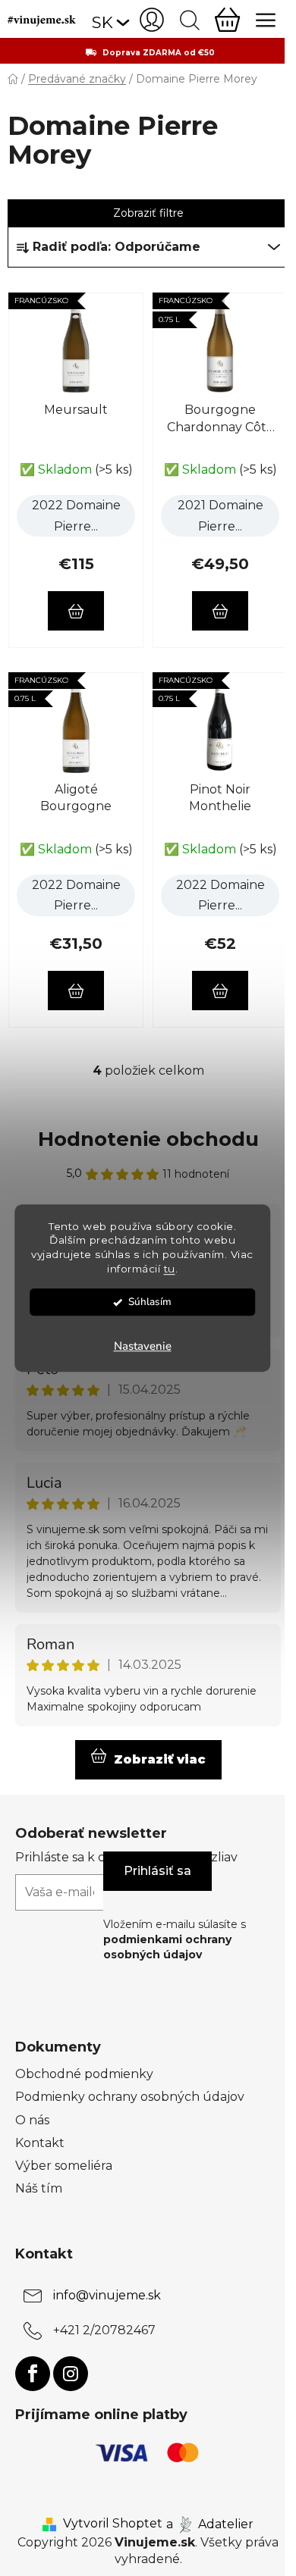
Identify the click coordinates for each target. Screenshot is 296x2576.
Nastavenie (143, 1346)
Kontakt (40, 2143)
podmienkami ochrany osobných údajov (167, 1947)
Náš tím (39, 2188)
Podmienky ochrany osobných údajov (130, 2097)
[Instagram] (71, 2374)
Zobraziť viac (160, 1759)
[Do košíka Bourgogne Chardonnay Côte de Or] (220, 611)
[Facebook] (33, 2374)
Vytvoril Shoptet (113, 2523)
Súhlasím (150, 1302)
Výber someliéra (64, 2166)
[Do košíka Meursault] (76, 611)
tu (170, 1269)
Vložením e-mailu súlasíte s (175, 1940)
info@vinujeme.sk (107, 2295)
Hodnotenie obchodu (148, 1139)
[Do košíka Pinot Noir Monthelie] (220, 991)
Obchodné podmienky (84, 2074)
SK (102, 22)
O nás (32, 2120)
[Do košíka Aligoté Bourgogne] (76, 991)
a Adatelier (210, 2523)
